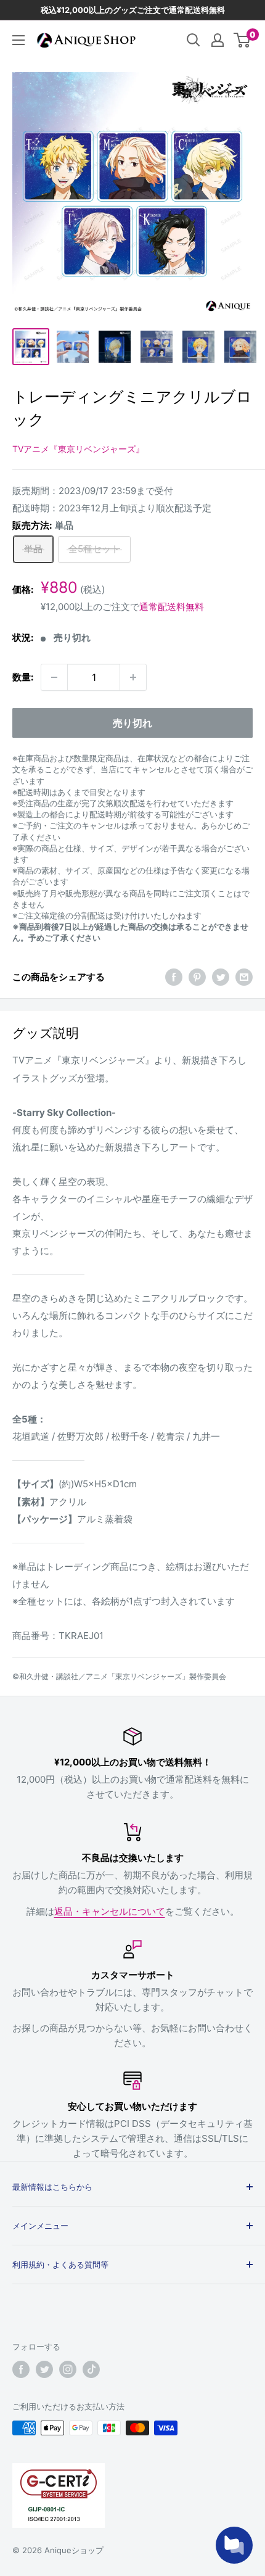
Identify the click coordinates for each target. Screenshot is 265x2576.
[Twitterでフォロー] (44, 2369)
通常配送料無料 (172, 607)
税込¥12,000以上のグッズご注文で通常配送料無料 (133, 10)
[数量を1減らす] (54, 677)
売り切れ (132, 723)
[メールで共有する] (244, 977)
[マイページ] (218, 40)
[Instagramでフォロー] (68, 2369)
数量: (23, 677)
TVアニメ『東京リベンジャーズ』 (78, 449)
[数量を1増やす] (133, 677)
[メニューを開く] (18, 40)
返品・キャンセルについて (110, 1911)
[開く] (194, 40)
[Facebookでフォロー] (21, 2369)
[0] (243, 40)
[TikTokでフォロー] (91, 2369)
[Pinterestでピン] (197, 977)
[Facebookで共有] (174, 977)
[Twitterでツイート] (221, 977)
